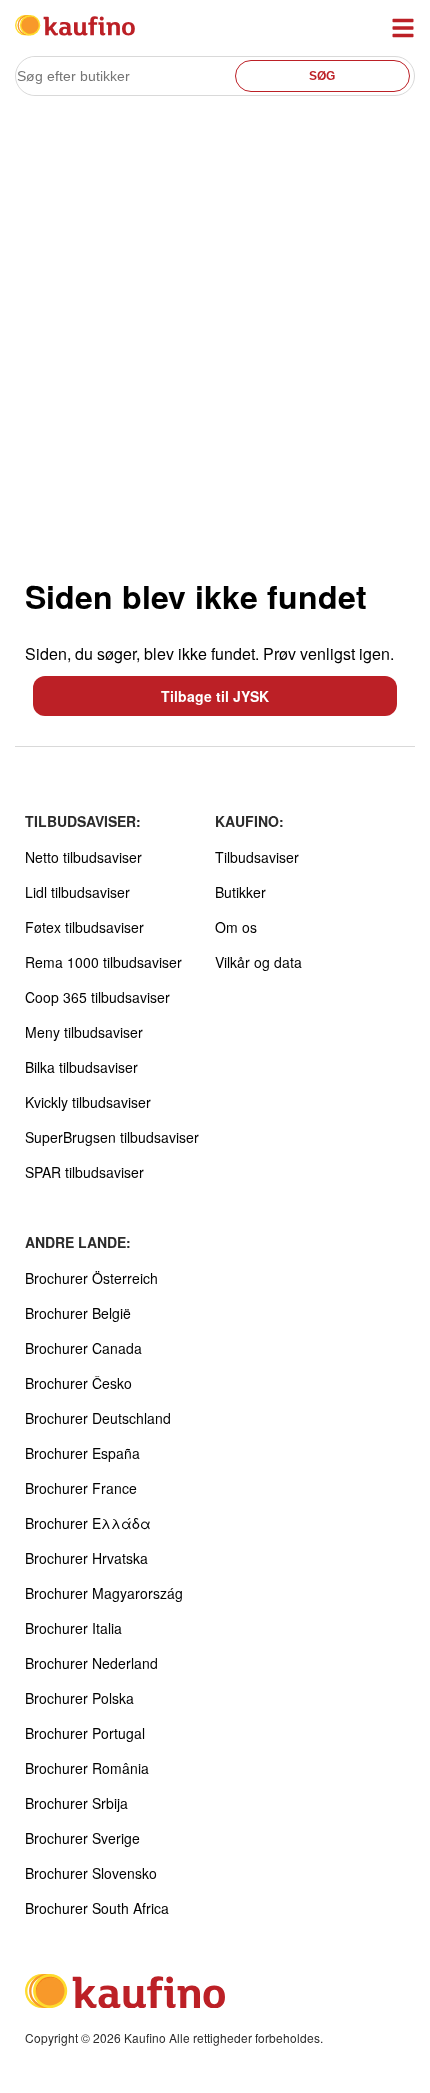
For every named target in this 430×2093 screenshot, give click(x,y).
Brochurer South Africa (97, 1908)
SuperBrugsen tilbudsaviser (112, 1137)
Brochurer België (78, 1313)
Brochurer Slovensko (91, 1873)
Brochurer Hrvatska (86, 1558)
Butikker (240, 892)
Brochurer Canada (83, 1348)
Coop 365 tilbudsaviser (97, 997)
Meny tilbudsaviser (84, 1032)
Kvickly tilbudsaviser (88, 1102)
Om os (236, 927)
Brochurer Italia (73, 1628)
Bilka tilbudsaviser (81, 1067)
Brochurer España (82, 1453)
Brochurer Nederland (91, 1663)
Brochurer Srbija (76, 1803)
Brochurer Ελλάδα (88, 1523)
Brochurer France (81, 1488)
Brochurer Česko (78, 1383)
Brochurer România (87, 1768)
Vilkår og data (258, 962)
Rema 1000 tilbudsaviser (103, 962)
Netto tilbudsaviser (83, 857)
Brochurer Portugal (85, 1733)
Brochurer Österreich (91, 1278)
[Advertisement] (215, 336)
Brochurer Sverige (82, 1838)
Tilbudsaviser (257, 857)
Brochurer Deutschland (98, 1418)
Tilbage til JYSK (215, 696)
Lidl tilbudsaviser (77, 892)
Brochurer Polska (79, 1698)
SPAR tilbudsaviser (84, 1172)
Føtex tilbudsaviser (84, 927)
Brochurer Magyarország (104, 1593)
